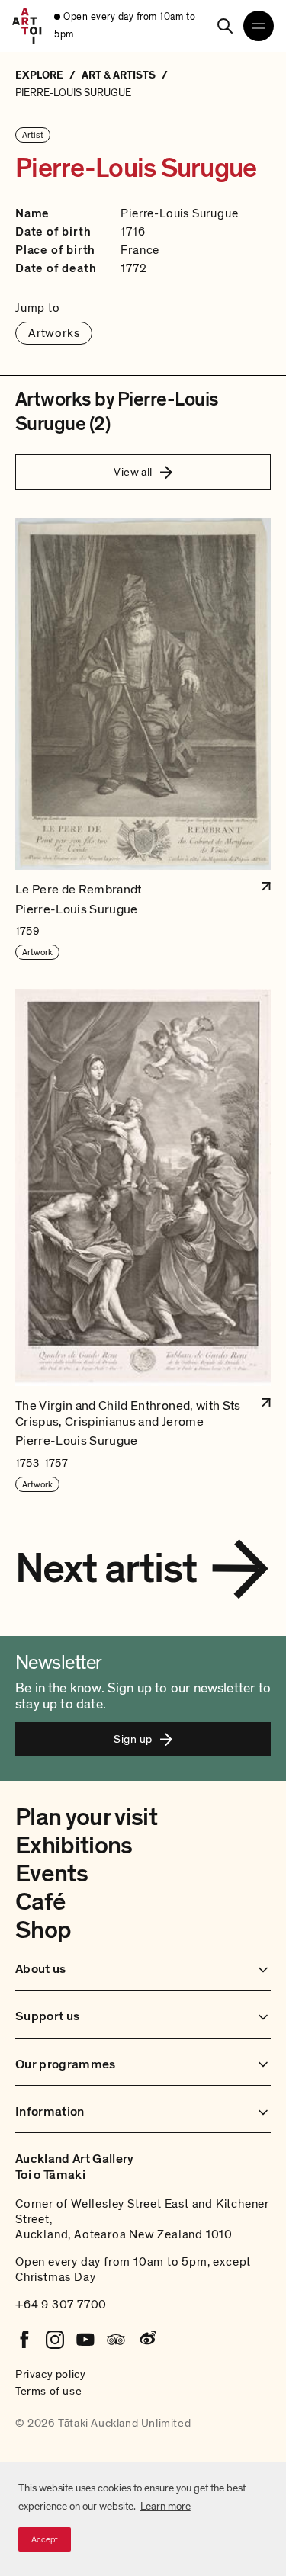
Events (51, 1874)
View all (133, 472)
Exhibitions (74, 1846)
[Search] (225, 26)
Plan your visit (86, 1817)
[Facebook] (24, 2340)
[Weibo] (146, 2340)
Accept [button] (45, 2539)
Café (40, 1902)
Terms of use (48, 2391)
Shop (43, 1930)
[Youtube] (85, 2340)
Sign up (133, 1739)
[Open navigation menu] (259, 26)
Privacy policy (50, 2374)
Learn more (165, 2506)
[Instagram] (55, 2340)
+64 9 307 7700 (61, 2305)
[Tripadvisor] (116, 2340)
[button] (143, 739)
